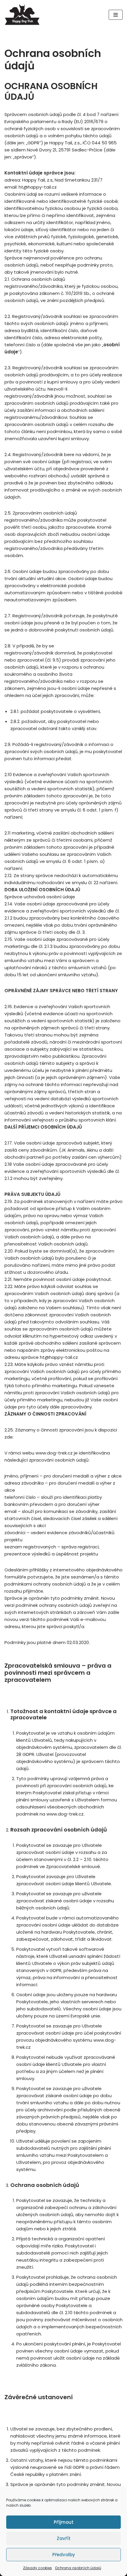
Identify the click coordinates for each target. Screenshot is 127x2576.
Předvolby (64, 2555)
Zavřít (64, 2538)
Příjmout (64, 2522)
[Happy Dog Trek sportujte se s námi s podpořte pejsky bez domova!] (22, 15)
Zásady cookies (38, 2568)
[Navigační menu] (116, 15)
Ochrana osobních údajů (78, 2568)
